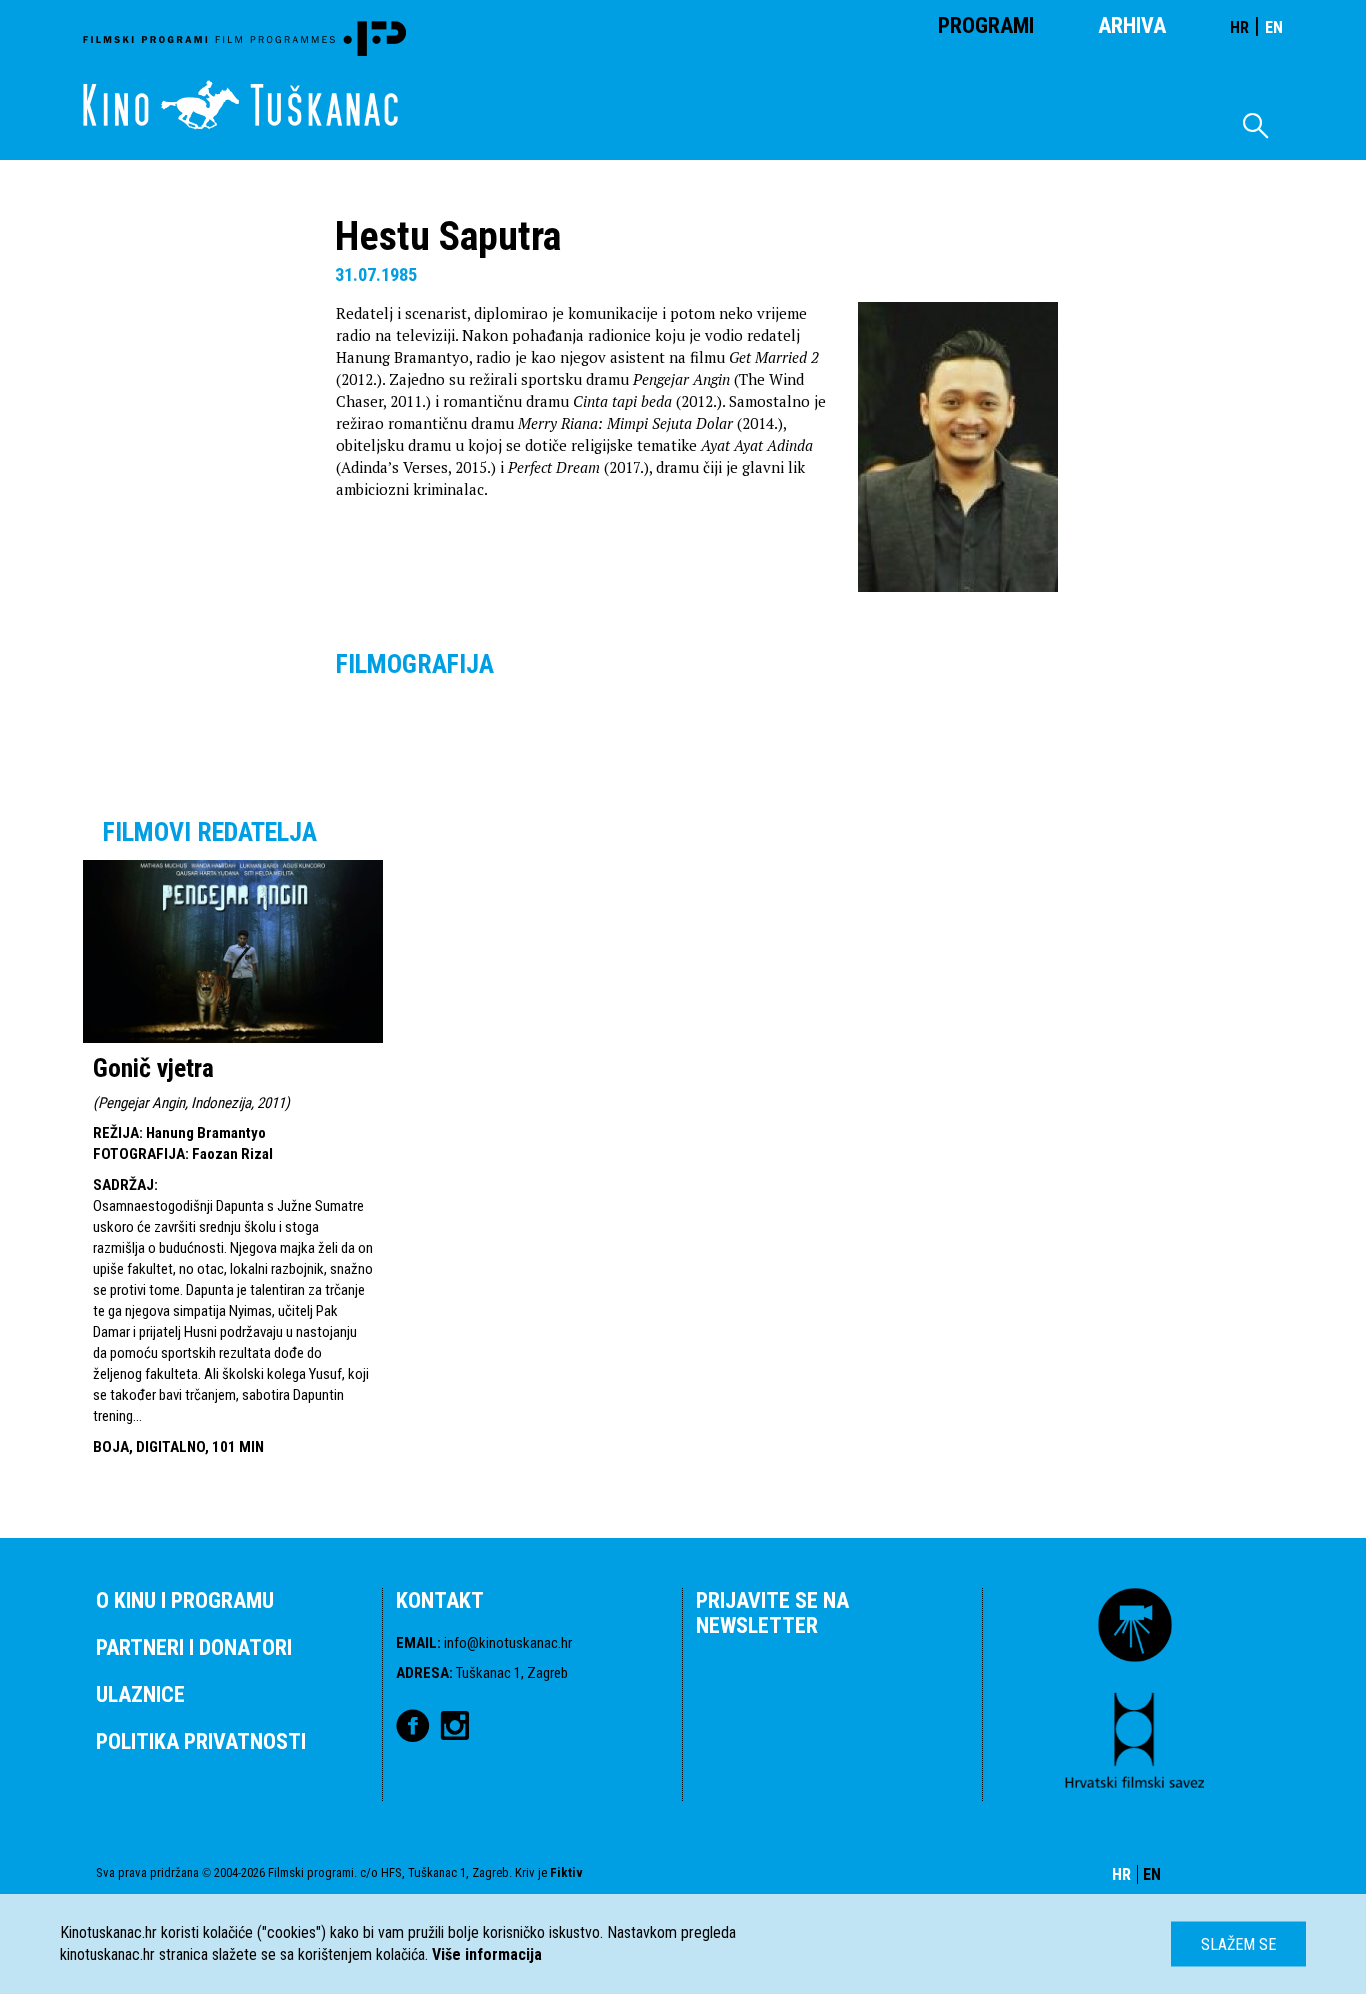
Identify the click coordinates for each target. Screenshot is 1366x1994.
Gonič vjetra (153, 1068)
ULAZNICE (140, 1694)
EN (1274, 27)
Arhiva (1132, 25)
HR (1239, 27)
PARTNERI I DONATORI (194, 1647)
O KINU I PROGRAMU (185, 1600)
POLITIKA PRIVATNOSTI (201, 1741)
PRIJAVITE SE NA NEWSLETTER (772, 1613)
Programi (986, 25)
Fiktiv (566, 1872)
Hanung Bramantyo (206, 1133)
